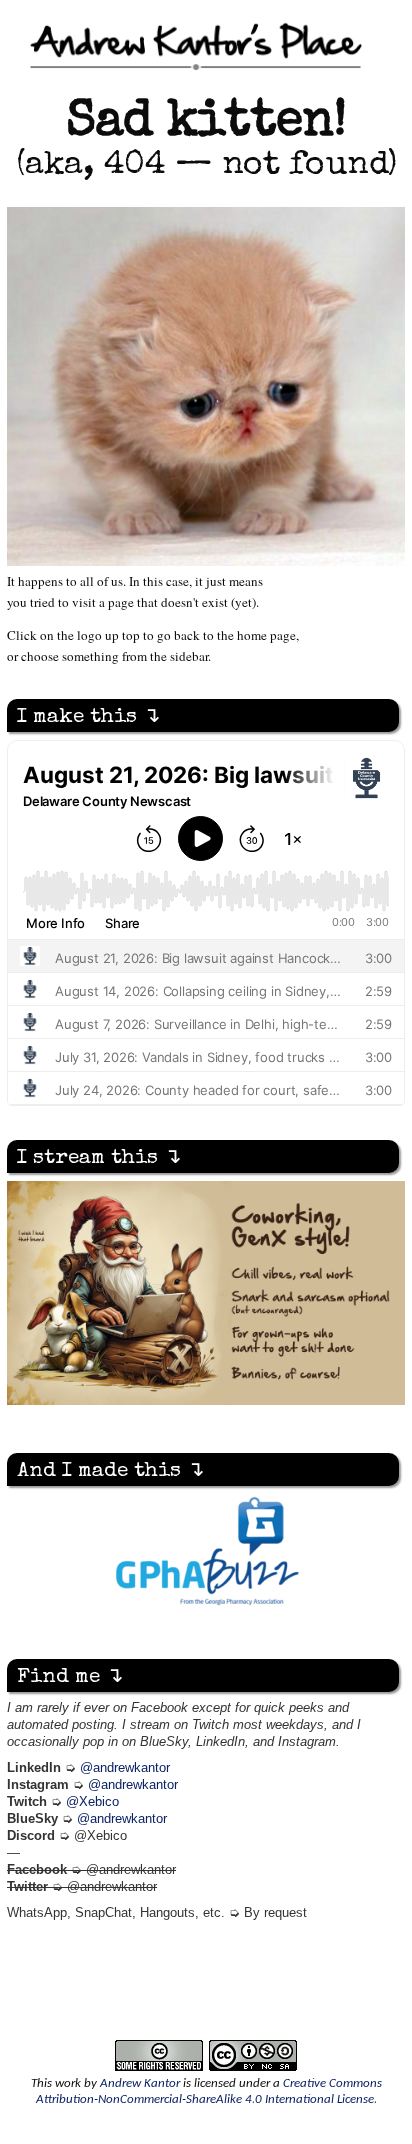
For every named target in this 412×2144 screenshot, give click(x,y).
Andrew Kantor (140, 2083)
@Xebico (92, 1802)
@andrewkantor (125, 1768)
